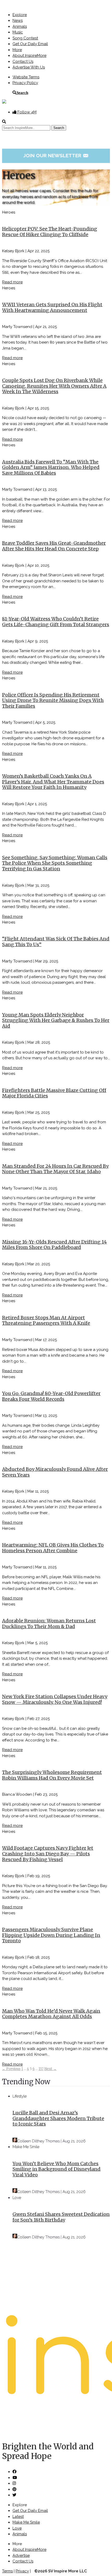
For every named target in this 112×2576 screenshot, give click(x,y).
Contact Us (23, 62)
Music (18, 32)
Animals (20, 26)
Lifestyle (20, 2096)
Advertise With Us (29, 67)
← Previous (11, 2069)
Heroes (9, 212)
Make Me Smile (26, 2147)
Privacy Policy (25, 83)
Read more (12, 282)
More (17, 50)
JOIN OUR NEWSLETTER (56, 155)
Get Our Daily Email (30, 44)
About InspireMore (29, 56)
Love (17, 2198)
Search (22, 93)
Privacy (22, 2571)
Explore (20, 15)
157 (41, 2069)
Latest (18, 2517)
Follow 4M (26, 112)
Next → (50, 2069)
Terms (7, 2571)
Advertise (21, 2555)
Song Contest (25, 38)
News (18, 21)
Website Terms (26, 77)
